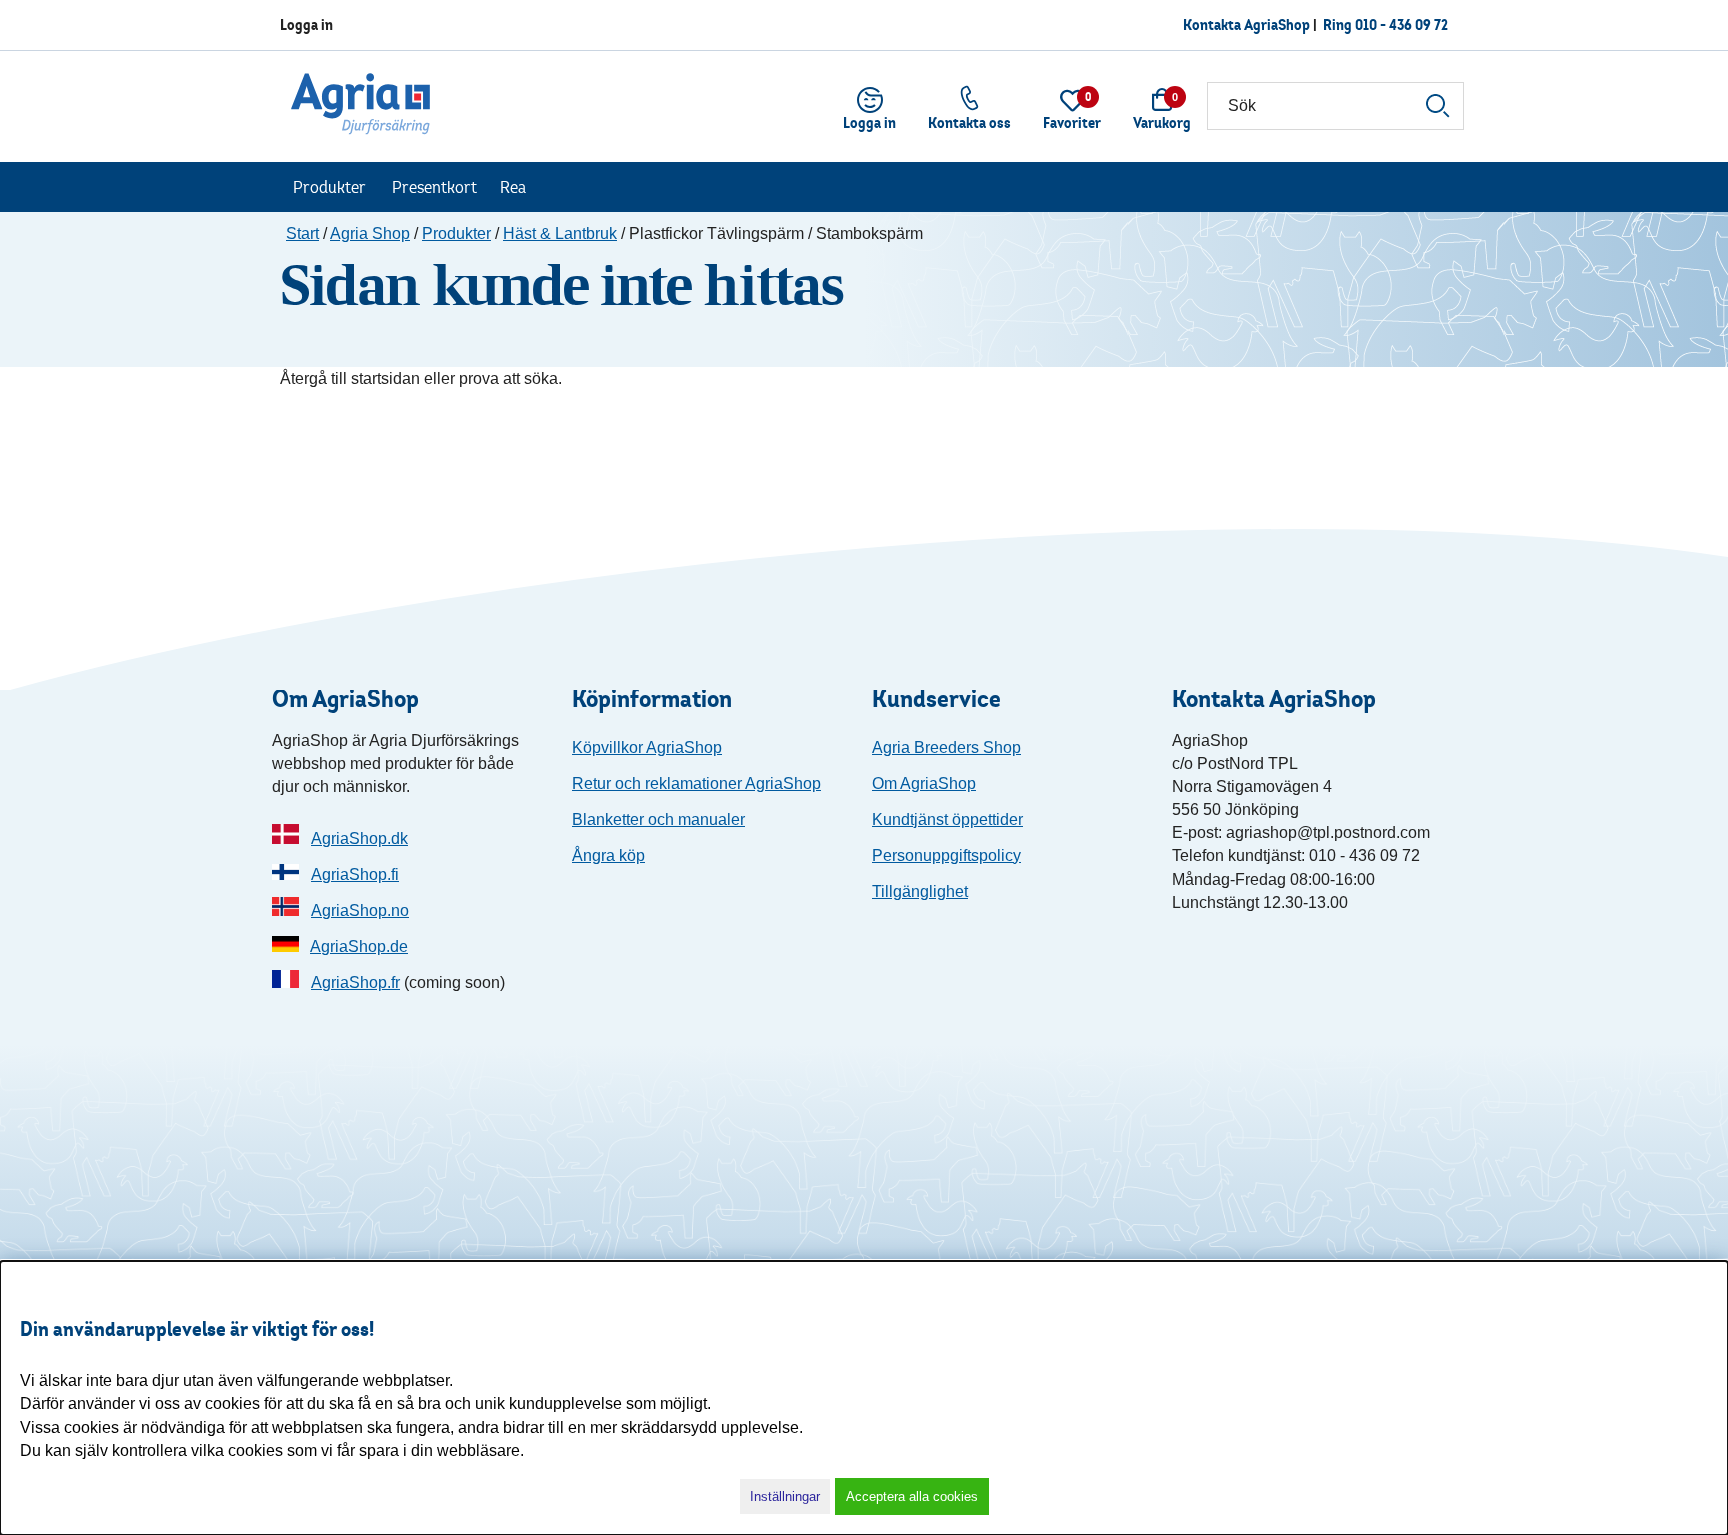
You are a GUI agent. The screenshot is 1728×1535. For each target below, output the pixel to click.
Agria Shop (370, 233)
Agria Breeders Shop (946, 747)
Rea (513, 187)
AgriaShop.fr (355, 982)
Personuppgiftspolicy (946, 855)
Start (302, 233)
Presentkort (434, 187)
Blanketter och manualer (658, 819)
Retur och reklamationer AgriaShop (696, 783)
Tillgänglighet (920, 891)
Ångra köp (608, 855)
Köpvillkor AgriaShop (647, 747)
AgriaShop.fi (355, 874)
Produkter (329, 187)
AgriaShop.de (359, 946)
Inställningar (785, 1496)
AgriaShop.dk (359, 838)
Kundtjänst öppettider (947, 819)
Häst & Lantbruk (560, 233)
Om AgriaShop (924, 783)
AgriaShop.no (360, 910)
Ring (1385, 24)
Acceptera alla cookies (912, 1496)
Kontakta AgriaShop (1246, 24)
